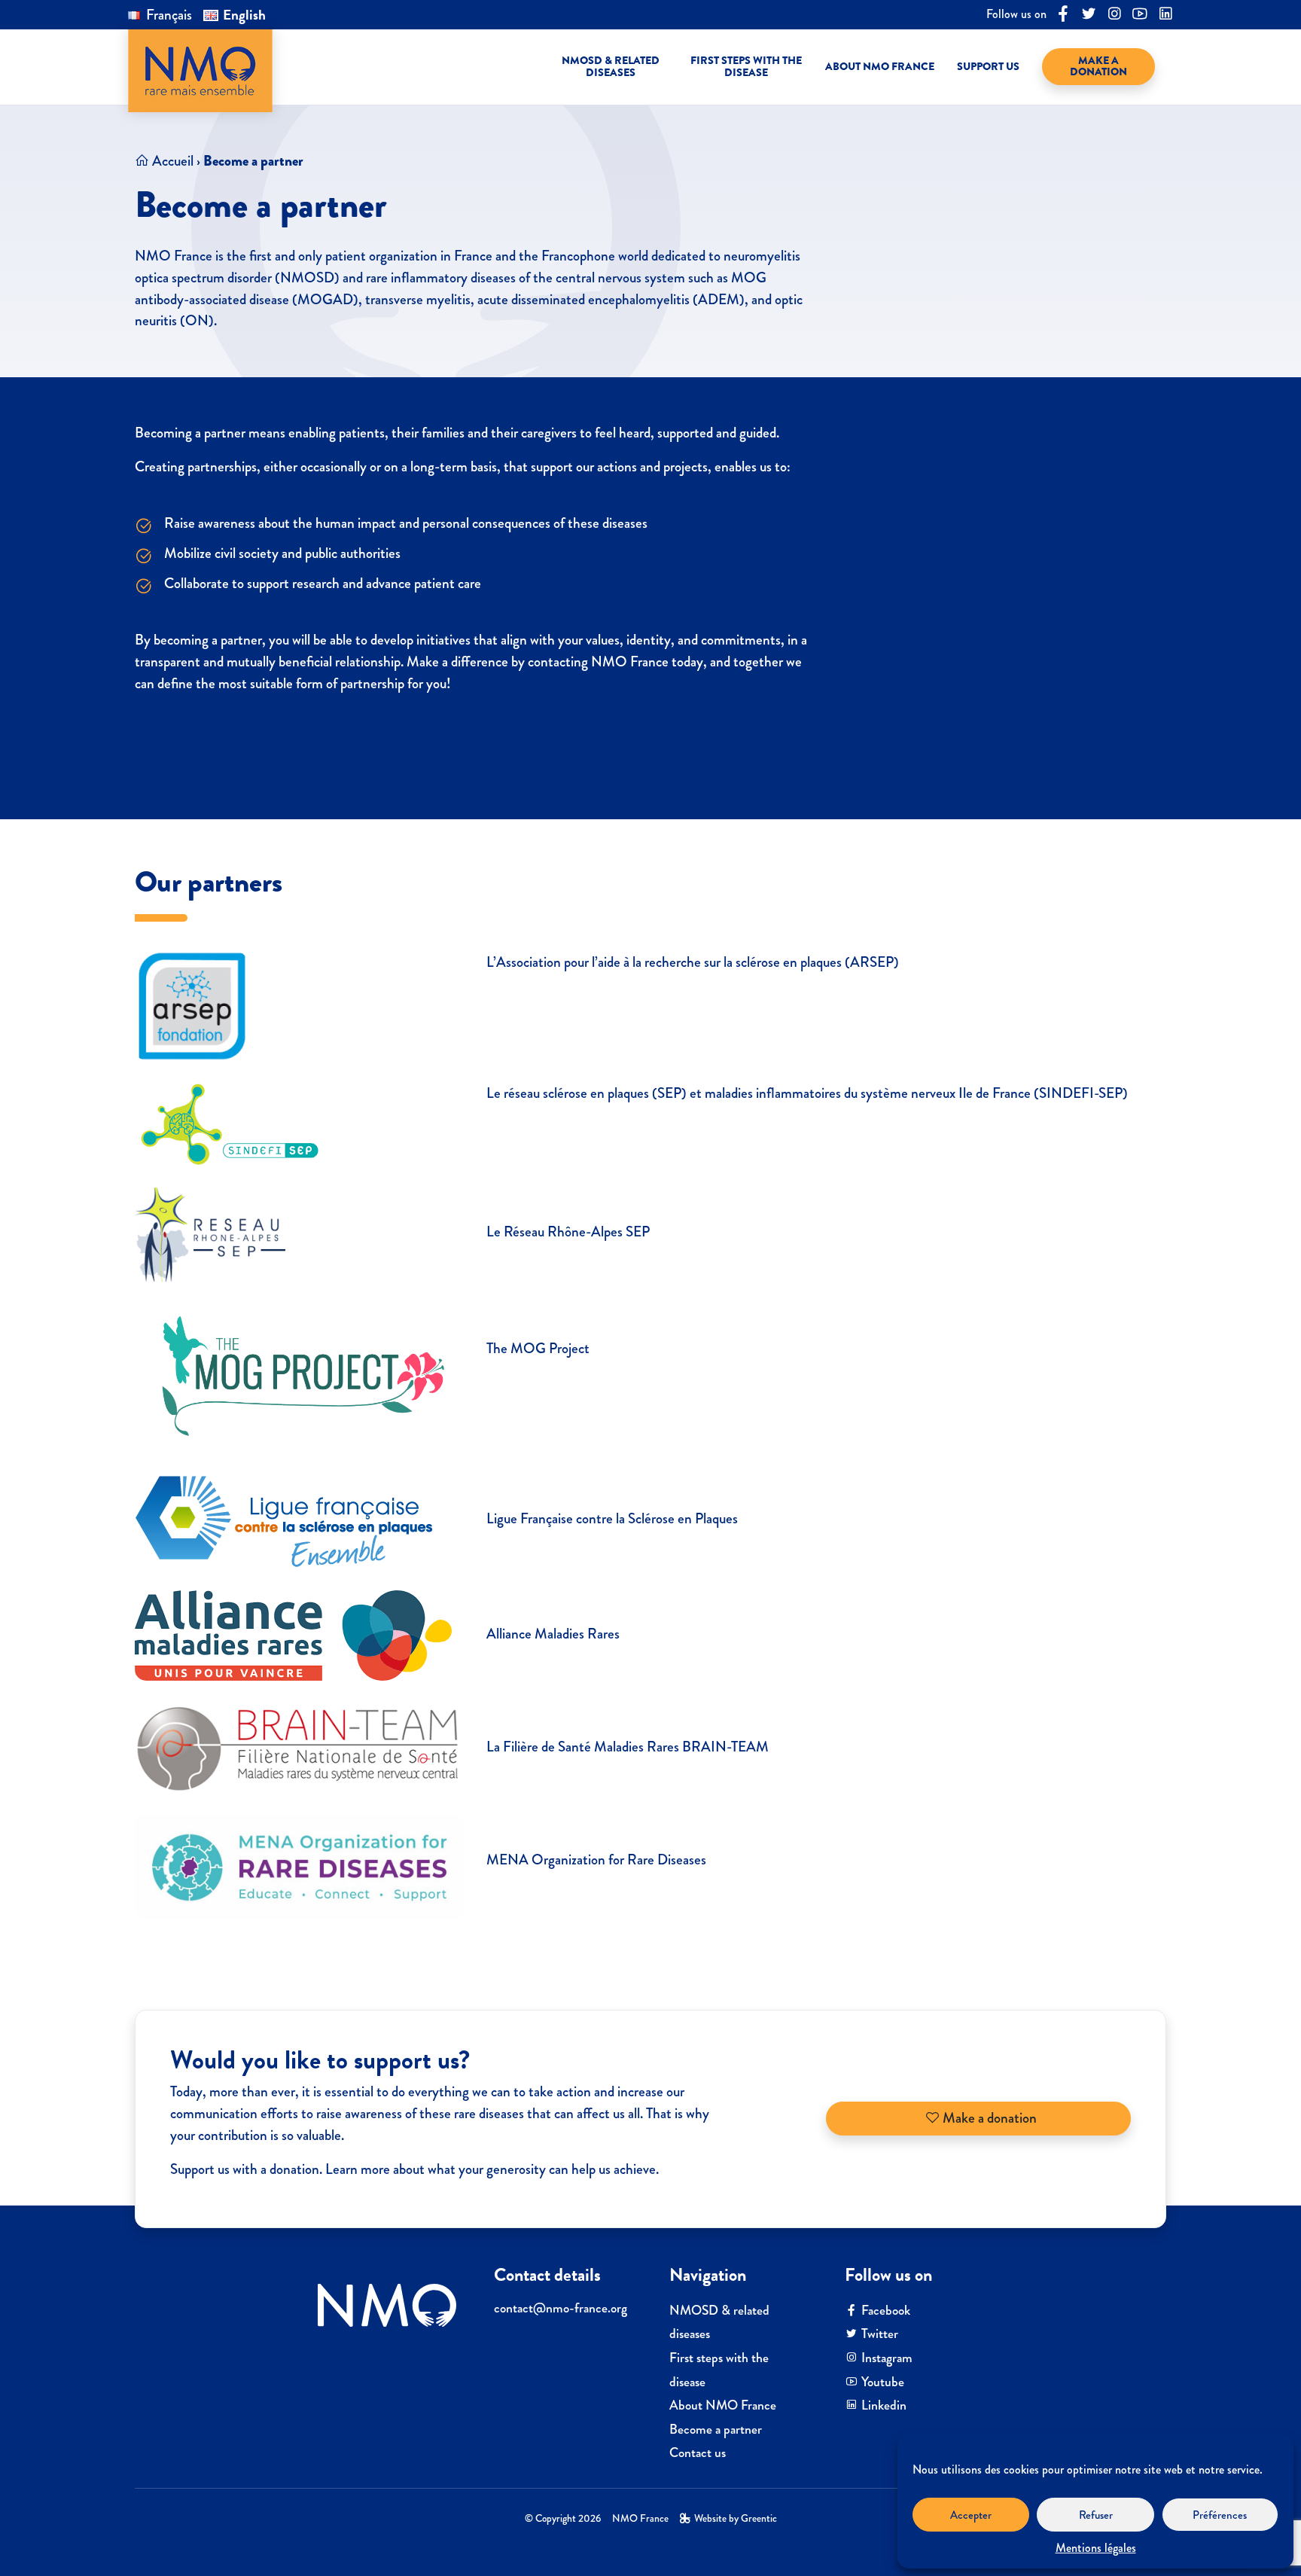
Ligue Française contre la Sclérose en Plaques (612, 1518)
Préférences (1220, 2515)
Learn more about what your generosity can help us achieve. (492, 2169)
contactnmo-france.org (561, 2308)
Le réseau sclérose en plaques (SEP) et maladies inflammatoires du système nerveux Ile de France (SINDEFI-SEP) (807, 1093)
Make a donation (988, 2118)
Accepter (971, 2515)
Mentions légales (1096, 2548)
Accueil (173, 161)
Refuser (1096, 2515)
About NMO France (723, 2405)
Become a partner (716, 2430)
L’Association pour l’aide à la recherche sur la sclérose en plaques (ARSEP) (694, 962)
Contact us (698, 2453)
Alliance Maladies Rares (553, 1634)
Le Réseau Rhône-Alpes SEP (570, 1232)
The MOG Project (538, 1348)
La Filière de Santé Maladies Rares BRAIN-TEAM (629, 1747)
